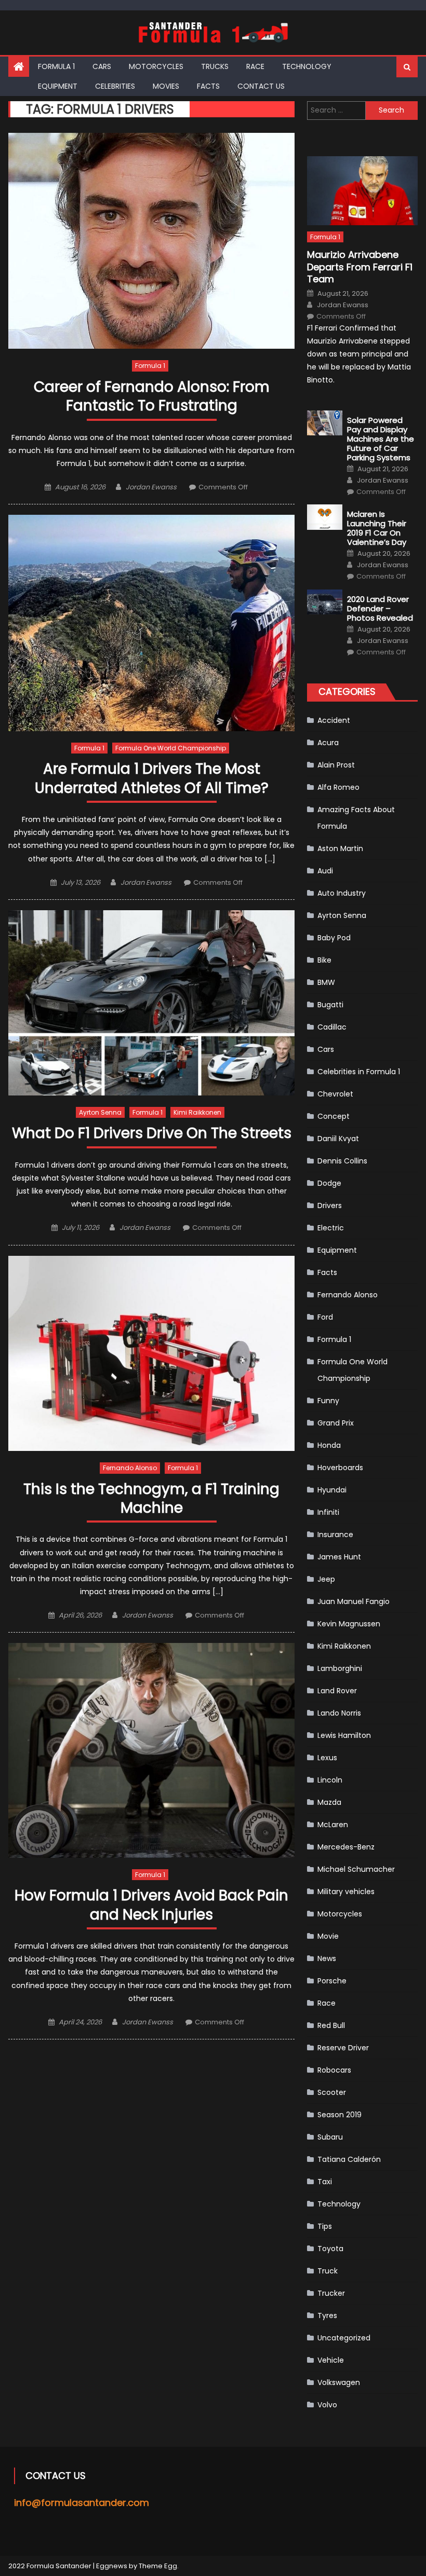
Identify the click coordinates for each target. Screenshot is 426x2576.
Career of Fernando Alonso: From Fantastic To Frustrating (152, 397)
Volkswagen (339, 2382)
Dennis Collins (342, 1161)
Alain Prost (336, 765)
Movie (328, 1936)
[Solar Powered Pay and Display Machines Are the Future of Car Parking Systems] (325, 423)
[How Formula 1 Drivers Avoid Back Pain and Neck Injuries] (151, 1750)
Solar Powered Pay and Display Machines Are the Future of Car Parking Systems (381, 439)
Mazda (329, 1802)
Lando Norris (339, 1713)
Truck (328, 2271)
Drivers (330, 1205)
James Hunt (339, 1557)
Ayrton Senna (100, 1112)
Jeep (326, 1579)
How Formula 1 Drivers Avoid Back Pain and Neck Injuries (151, 1905)
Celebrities (115, 86)
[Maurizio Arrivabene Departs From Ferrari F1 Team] (362, 191)
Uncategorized (344, 2338)
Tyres (327, 2315)
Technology (307, 66)
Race (255, 66)
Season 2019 (340, 2115)
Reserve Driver (343, 2048)
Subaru (330, 2137)
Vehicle (331, 2360)
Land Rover (337, 1691)
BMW (326, 982)
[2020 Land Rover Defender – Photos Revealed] (325, 602)
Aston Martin (340, 848)
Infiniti (328, 1512)
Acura (328, 743)
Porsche (332, 1981)
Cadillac (332, 1027)
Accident (334, 720)
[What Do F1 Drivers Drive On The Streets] (151, 1003)
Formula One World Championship (171, 748)
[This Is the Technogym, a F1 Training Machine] (151, 1353)
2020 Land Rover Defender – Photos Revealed (380, 609)
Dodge (329, 1183)
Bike (324, 960)
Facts (208, 86)
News (327, 1958)
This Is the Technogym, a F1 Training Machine (151, 1499)
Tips (325, 2226)
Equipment (58, 86)
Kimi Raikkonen (197, 1112)
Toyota (330, 2249)
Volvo (327, 2405)
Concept (334, 1116)
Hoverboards (340, 1468)
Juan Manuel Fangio (354, 1601)
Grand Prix (336, 1423)
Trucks (215, 66)
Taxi (325, 2182)
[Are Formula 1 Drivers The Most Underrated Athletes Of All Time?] (151, 623)
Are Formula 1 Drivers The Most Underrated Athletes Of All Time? (152, 779)
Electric (331, 1228)
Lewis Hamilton (344, 1735)
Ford (325, 1317)
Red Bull (331, 2025)
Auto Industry (342, 893)
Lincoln (330, 1780)
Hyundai (332, 1490)
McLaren (333, 1825)
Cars (102, 66)
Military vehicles (346, 1892)
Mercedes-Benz (346, 1847)
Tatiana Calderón (349, 2159)
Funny (328, 1401)
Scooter (332, 2092)
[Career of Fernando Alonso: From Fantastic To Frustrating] (151, 241)
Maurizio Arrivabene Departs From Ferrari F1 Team (360, 267)
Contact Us (261, 86)
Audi (325, 871)
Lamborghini (340, 1668)
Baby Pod (334, 938)
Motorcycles (156, 66)
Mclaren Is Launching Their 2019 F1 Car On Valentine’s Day (377, 528)
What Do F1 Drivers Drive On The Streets (152, 1134)
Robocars (334, 2070)
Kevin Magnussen (349, 1624)
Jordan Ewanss (151, 487)
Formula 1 (56, 66)
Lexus (327, 1758)
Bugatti (330, 1005)
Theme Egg (158, 2566)
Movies (166, 86)
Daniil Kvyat (338, 1139)
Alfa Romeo (338, 787)
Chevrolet (335, 1094)
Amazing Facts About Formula (356, 818)
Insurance (335, 1534)
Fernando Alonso (130, 1468)
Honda (329, 1445)
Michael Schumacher (356, 1869)
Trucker (331, 2293)
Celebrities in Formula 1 (359, 1072)
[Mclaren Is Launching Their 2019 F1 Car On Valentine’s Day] (325, 517)
